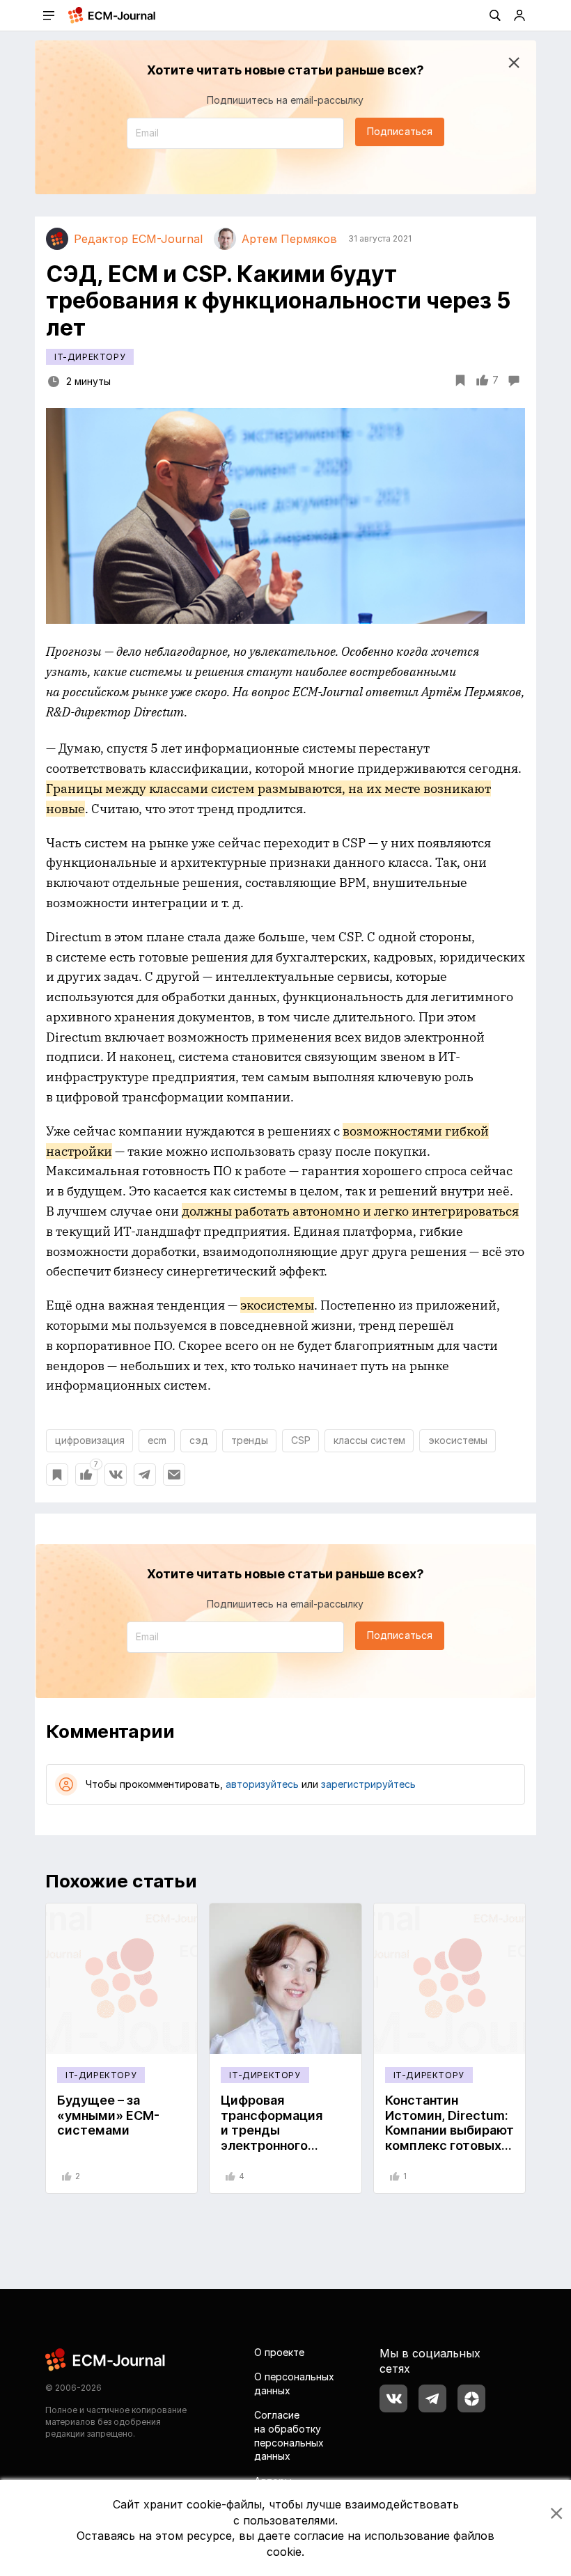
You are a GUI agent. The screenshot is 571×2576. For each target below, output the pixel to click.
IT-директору (90, 357)
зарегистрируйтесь (368, 1784)
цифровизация (90, 1440)
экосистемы (458, 1440)
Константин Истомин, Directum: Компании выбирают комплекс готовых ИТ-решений (449, 2130)
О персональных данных (294, 2383)
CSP (301, 1440)
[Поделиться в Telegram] (145, 1475)
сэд (199, 1440)
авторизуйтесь (262, 1784)
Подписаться (400, 131)
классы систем (369, 1440)
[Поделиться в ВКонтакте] (116, 1475)
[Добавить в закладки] (57, 1475)
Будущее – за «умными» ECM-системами (108, 2115)
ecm (157, 1440)
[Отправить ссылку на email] (174, 1475)
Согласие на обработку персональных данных (289, 2435)
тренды (250, 1440)
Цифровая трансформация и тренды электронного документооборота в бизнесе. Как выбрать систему (282, 2145)
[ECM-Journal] (106, 2358)
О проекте (279, 2352)
